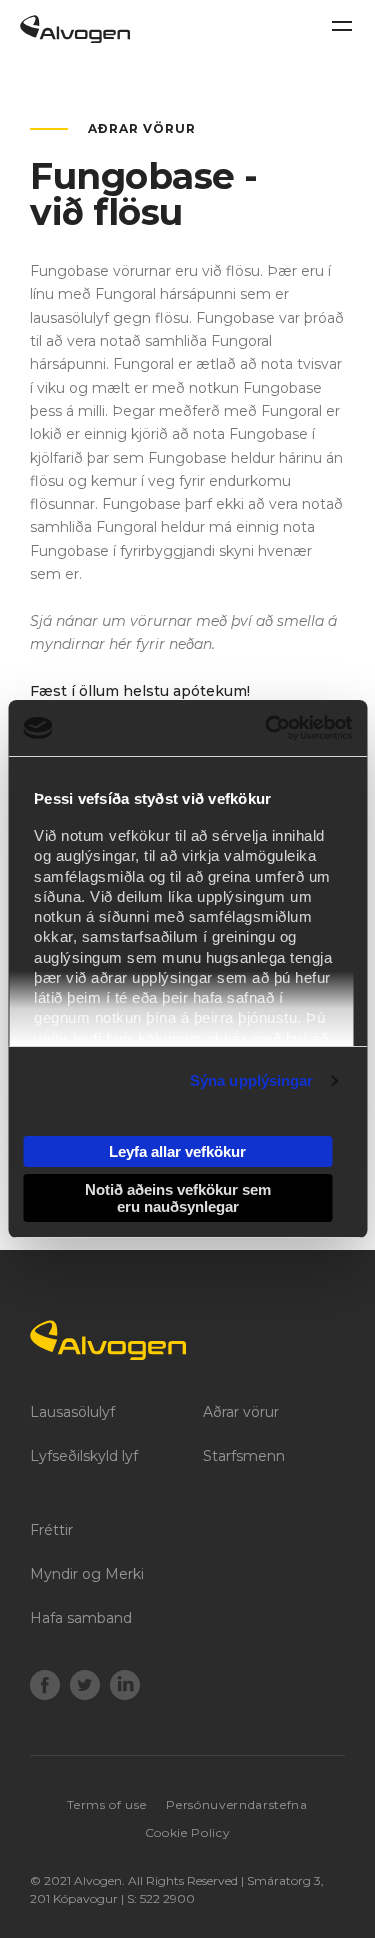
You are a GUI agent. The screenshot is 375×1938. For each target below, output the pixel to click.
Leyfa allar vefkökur (177, 1151)
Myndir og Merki (87, 1574)
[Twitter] (85, 1687)
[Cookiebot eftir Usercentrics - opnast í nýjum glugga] (267, 728)
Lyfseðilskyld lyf (84, 1456)
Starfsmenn (244, 1456)
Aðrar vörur (241, 1412)
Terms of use (106, 1804)
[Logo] (187, 1340)
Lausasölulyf (72, 1412)
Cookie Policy (188, 1832)
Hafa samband (81, 1618)
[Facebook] (45, 1687)
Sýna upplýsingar (252, 1080)
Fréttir (51, 1530)
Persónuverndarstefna (236, 1804)
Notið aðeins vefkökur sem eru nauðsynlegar (178, 1198)
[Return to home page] (75, 37)
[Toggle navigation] (342, 26)
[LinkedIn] (125, 1687)
